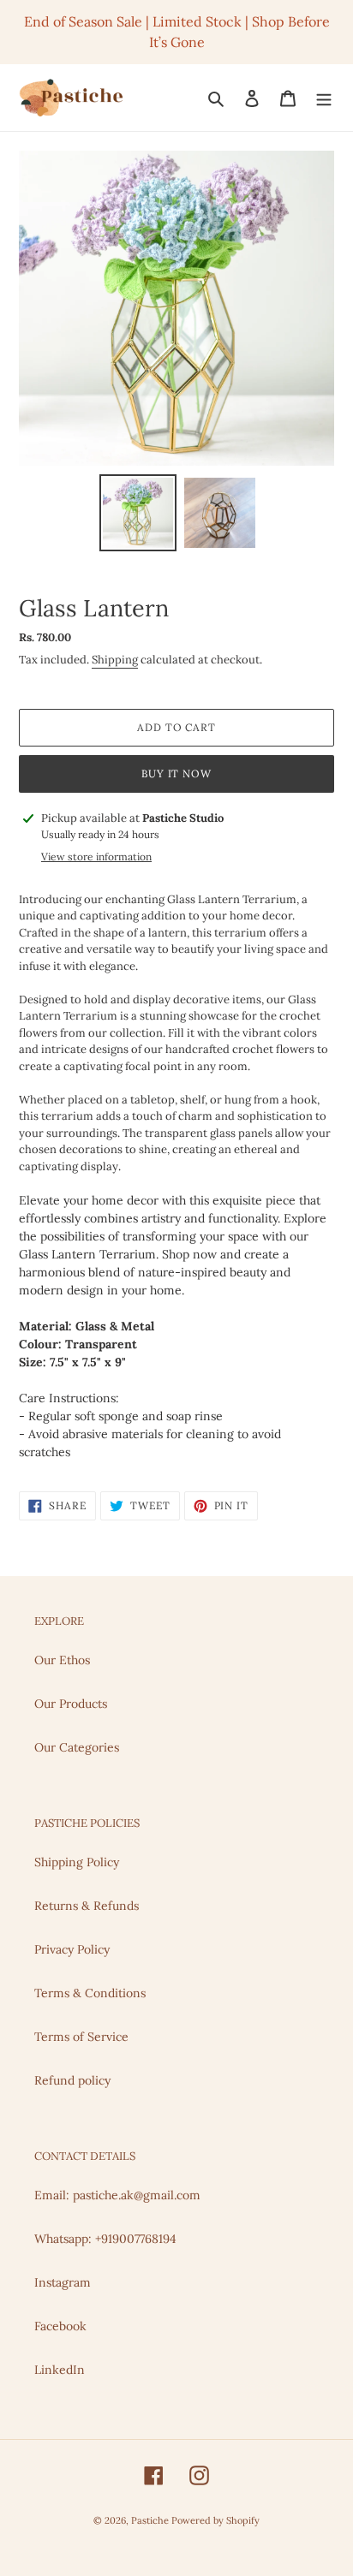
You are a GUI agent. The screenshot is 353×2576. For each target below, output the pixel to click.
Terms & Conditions (90, 1993)
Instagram (63, 2282)
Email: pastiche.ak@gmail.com (117, 2195)
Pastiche (151, 2520)
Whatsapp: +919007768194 (105, 2239)
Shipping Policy (77, 1862)
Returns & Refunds (87, 1906)
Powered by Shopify (215, 2520)
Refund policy (72, 2080)
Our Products (71, 1704)
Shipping (115, 660)
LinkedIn (60, 2370)
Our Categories (77, 1747)
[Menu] (324, 98)
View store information (96, 857)
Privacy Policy (72, 1949)
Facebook (60, 2326)
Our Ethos (62, 1660)
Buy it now (177, 773)
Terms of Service (81, 2037)
